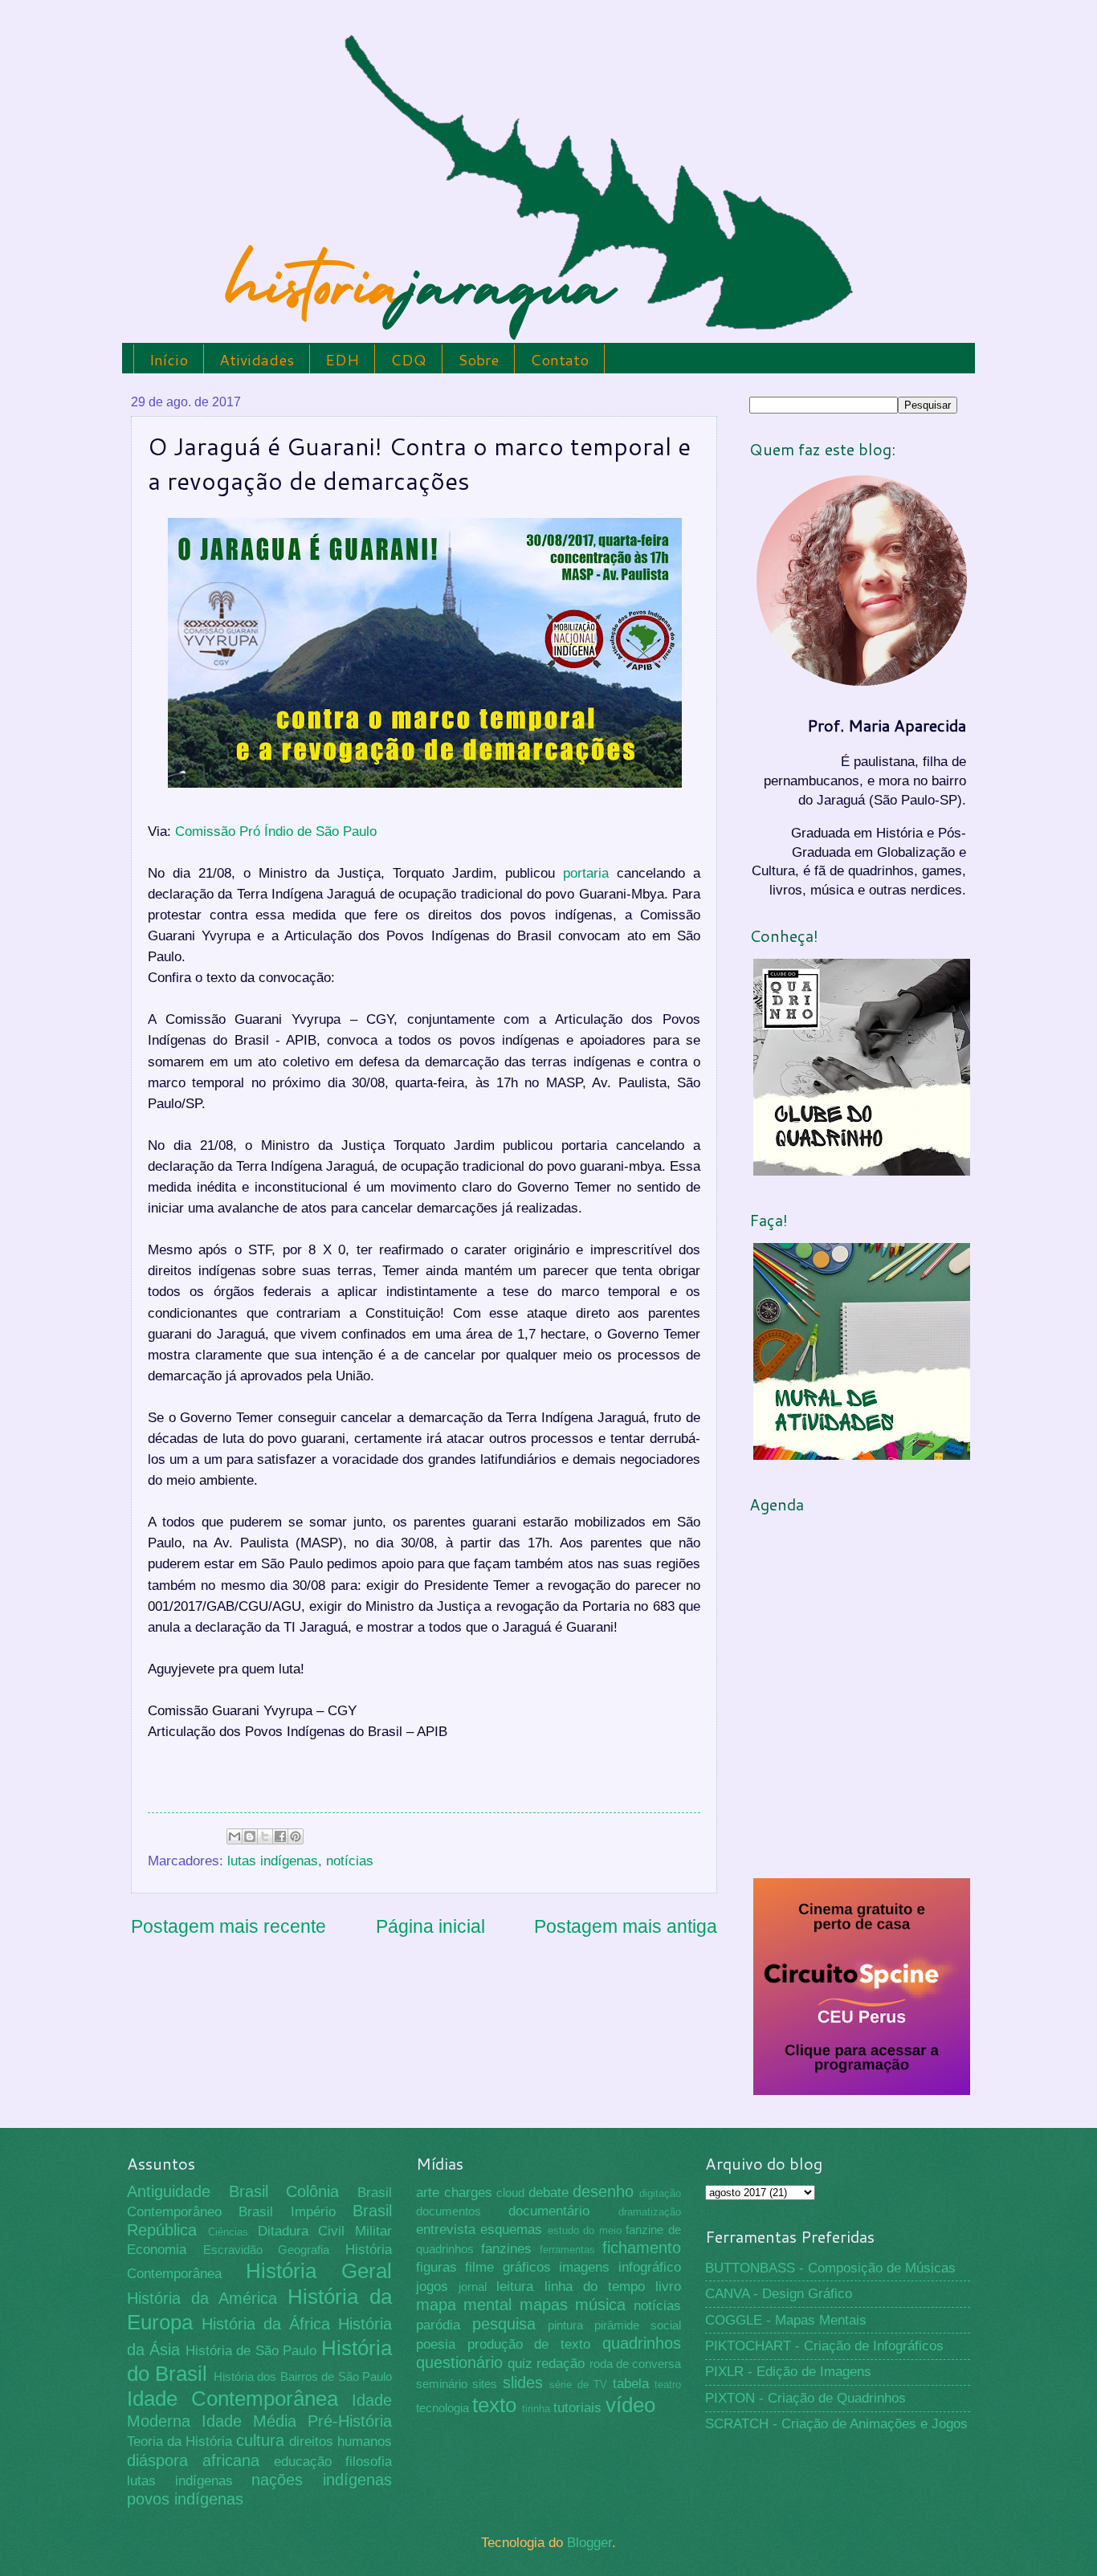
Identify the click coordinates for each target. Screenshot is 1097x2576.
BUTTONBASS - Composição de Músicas (830, 2268)
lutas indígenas (273, 1861)
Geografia (304, 2250)
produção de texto (529, 2344)
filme (479, 2267)
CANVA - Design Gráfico (779, 2294)
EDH (342, 359)
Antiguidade (169, 2191)
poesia (436, 2344)
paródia (438, 2325)
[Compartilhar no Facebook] (280, 1836)
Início (169, 359)
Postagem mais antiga (626, 1926)
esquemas (511, 2230)
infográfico (650, 2267)
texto (494, 2405)
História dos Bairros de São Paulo (303, 2377)
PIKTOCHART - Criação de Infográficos (824, 2346)
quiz (520, 2364)
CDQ (408, 359)
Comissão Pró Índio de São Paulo (276, 831)
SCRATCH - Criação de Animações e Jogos (836, 2424)
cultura (260, 2440)
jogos (432, 2287)
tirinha (536, 2409)
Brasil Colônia (284, 2191)
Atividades (257, 359)
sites (485, 2384)
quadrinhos (642, 2343)
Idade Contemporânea (232, 2399)
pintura (565, 2325)
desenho (603, 2191)
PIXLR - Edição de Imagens (788, 2372)
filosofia (369, 2462)
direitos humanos (341, 2441)
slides (523, 2382)
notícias (350, 1861)
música (600, 2305)
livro (668, 2287)
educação (303, 2462)
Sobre (478, 359)
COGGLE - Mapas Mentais (786, 2320)
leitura (515, 2287)
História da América (202, 2298)
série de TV (578, 2384)
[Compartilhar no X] (265, 1836)
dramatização (650, 2212)
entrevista (446, 2230)
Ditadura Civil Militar (325, 2231)
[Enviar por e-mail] (234, 1836)
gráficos (527, 2267)
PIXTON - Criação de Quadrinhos (805, 2398)
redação (561, 2364)
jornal (473, 2287)
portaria (586, 873)
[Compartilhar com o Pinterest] (296, 1836)
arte (428, 2193)
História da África (266, 2324)
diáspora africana (193, 2460)
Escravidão (233, 2250)
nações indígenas (322, 2480)
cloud (510, 2193)
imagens (584, 2267)
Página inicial (430, 1926)
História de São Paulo (251, 2351)
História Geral (319, 2271)
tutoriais (577, 2408)
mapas (544, 2305)
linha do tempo (595, 2287)
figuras (436, 2267)
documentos (449, 2211)
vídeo (630, 2405)
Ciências (228, 2232)
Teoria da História (179, 2441)
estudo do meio (585, 2230)
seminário (442, 2384)
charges (468, 2193)
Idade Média (249, 2421)
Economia (157, 2250)
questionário (459, 2362)
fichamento (642, 2248)
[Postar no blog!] (250, 1836)
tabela (631, 2384)
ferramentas (567, 2250)
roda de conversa (635, 2364)
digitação (660, 2193)
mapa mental (464, 2305)
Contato (559, 359)
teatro (668, 2384)
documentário (549, 2211)
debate (548, 2193)
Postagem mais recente (228, 1926)
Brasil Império (287, 2212)
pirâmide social (638, 2325)
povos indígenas (185, 2499)
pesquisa (504, 2324)
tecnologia (442, 2408)
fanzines (506, 2249)
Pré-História (350, 2421)
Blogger (589, 2543)
